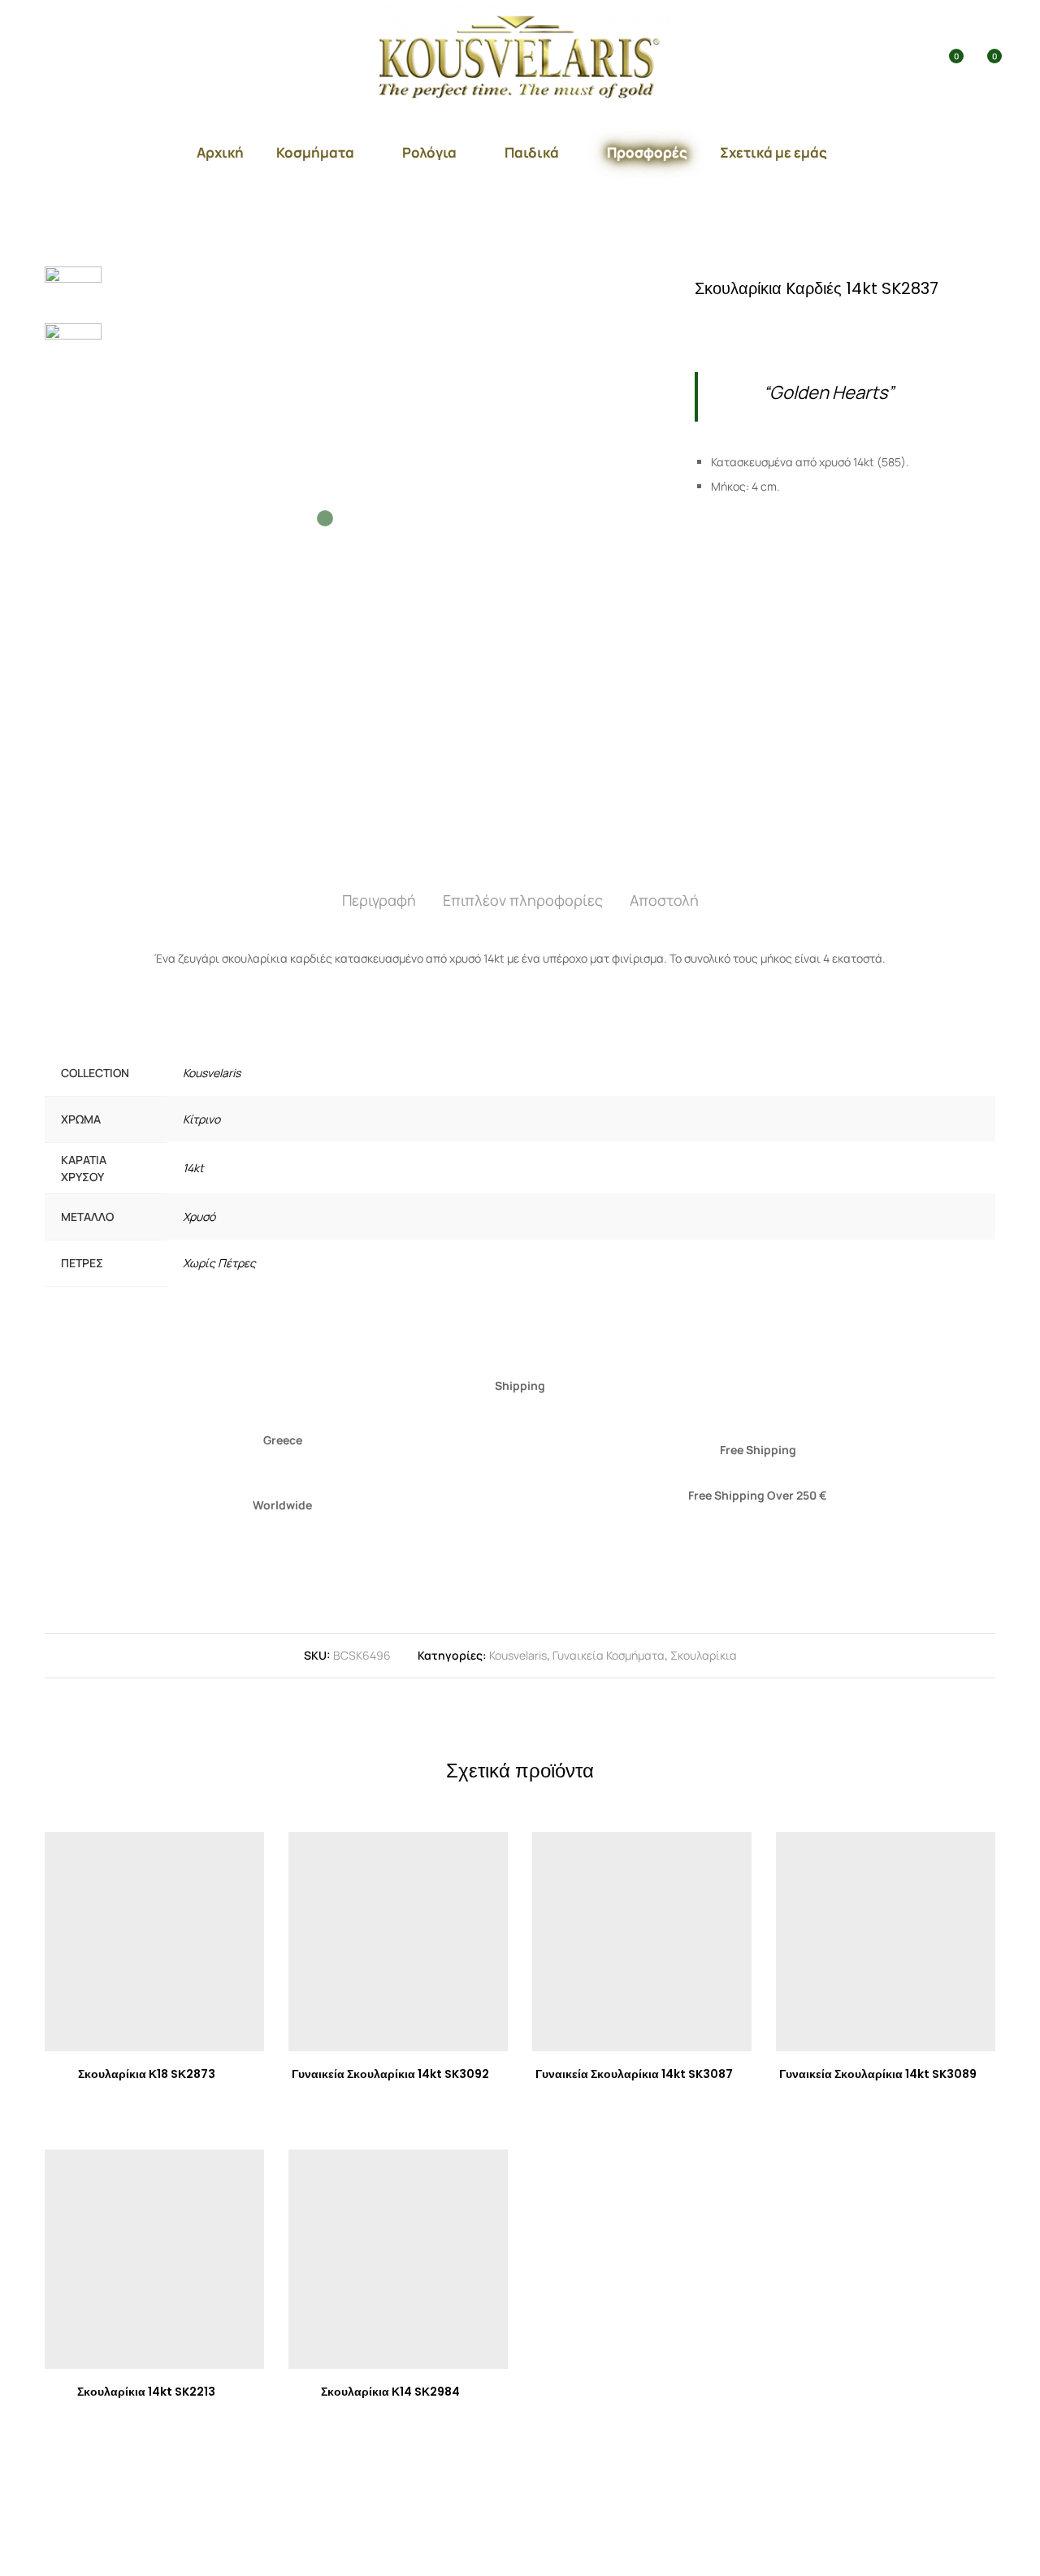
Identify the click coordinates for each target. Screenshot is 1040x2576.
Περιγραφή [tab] (379, 900)
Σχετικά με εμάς (773, 152)
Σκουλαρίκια (704, 1655)
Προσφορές (647, 152)
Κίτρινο (201, 1119)
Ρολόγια (429, 152)
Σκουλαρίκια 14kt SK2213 (146, 2392)
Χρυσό (199, 1217)
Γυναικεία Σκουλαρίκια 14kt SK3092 (390, 2074)
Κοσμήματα (315, 152)
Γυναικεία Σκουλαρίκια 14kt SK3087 (634, 2074)
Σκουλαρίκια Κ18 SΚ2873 (147, 2074)
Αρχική (220, 152)
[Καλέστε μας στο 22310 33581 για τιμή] (764, 325)
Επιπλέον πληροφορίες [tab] (523, 900)
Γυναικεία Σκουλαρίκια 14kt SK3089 (878, 2074)
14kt (193, 1168)
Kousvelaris (212, 1073)
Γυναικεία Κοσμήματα (609, 1655)
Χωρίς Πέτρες (219, 1263)
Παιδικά (532, 152)
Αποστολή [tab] (664, 900)
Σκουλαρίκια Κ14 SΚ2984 (390, 2392)
